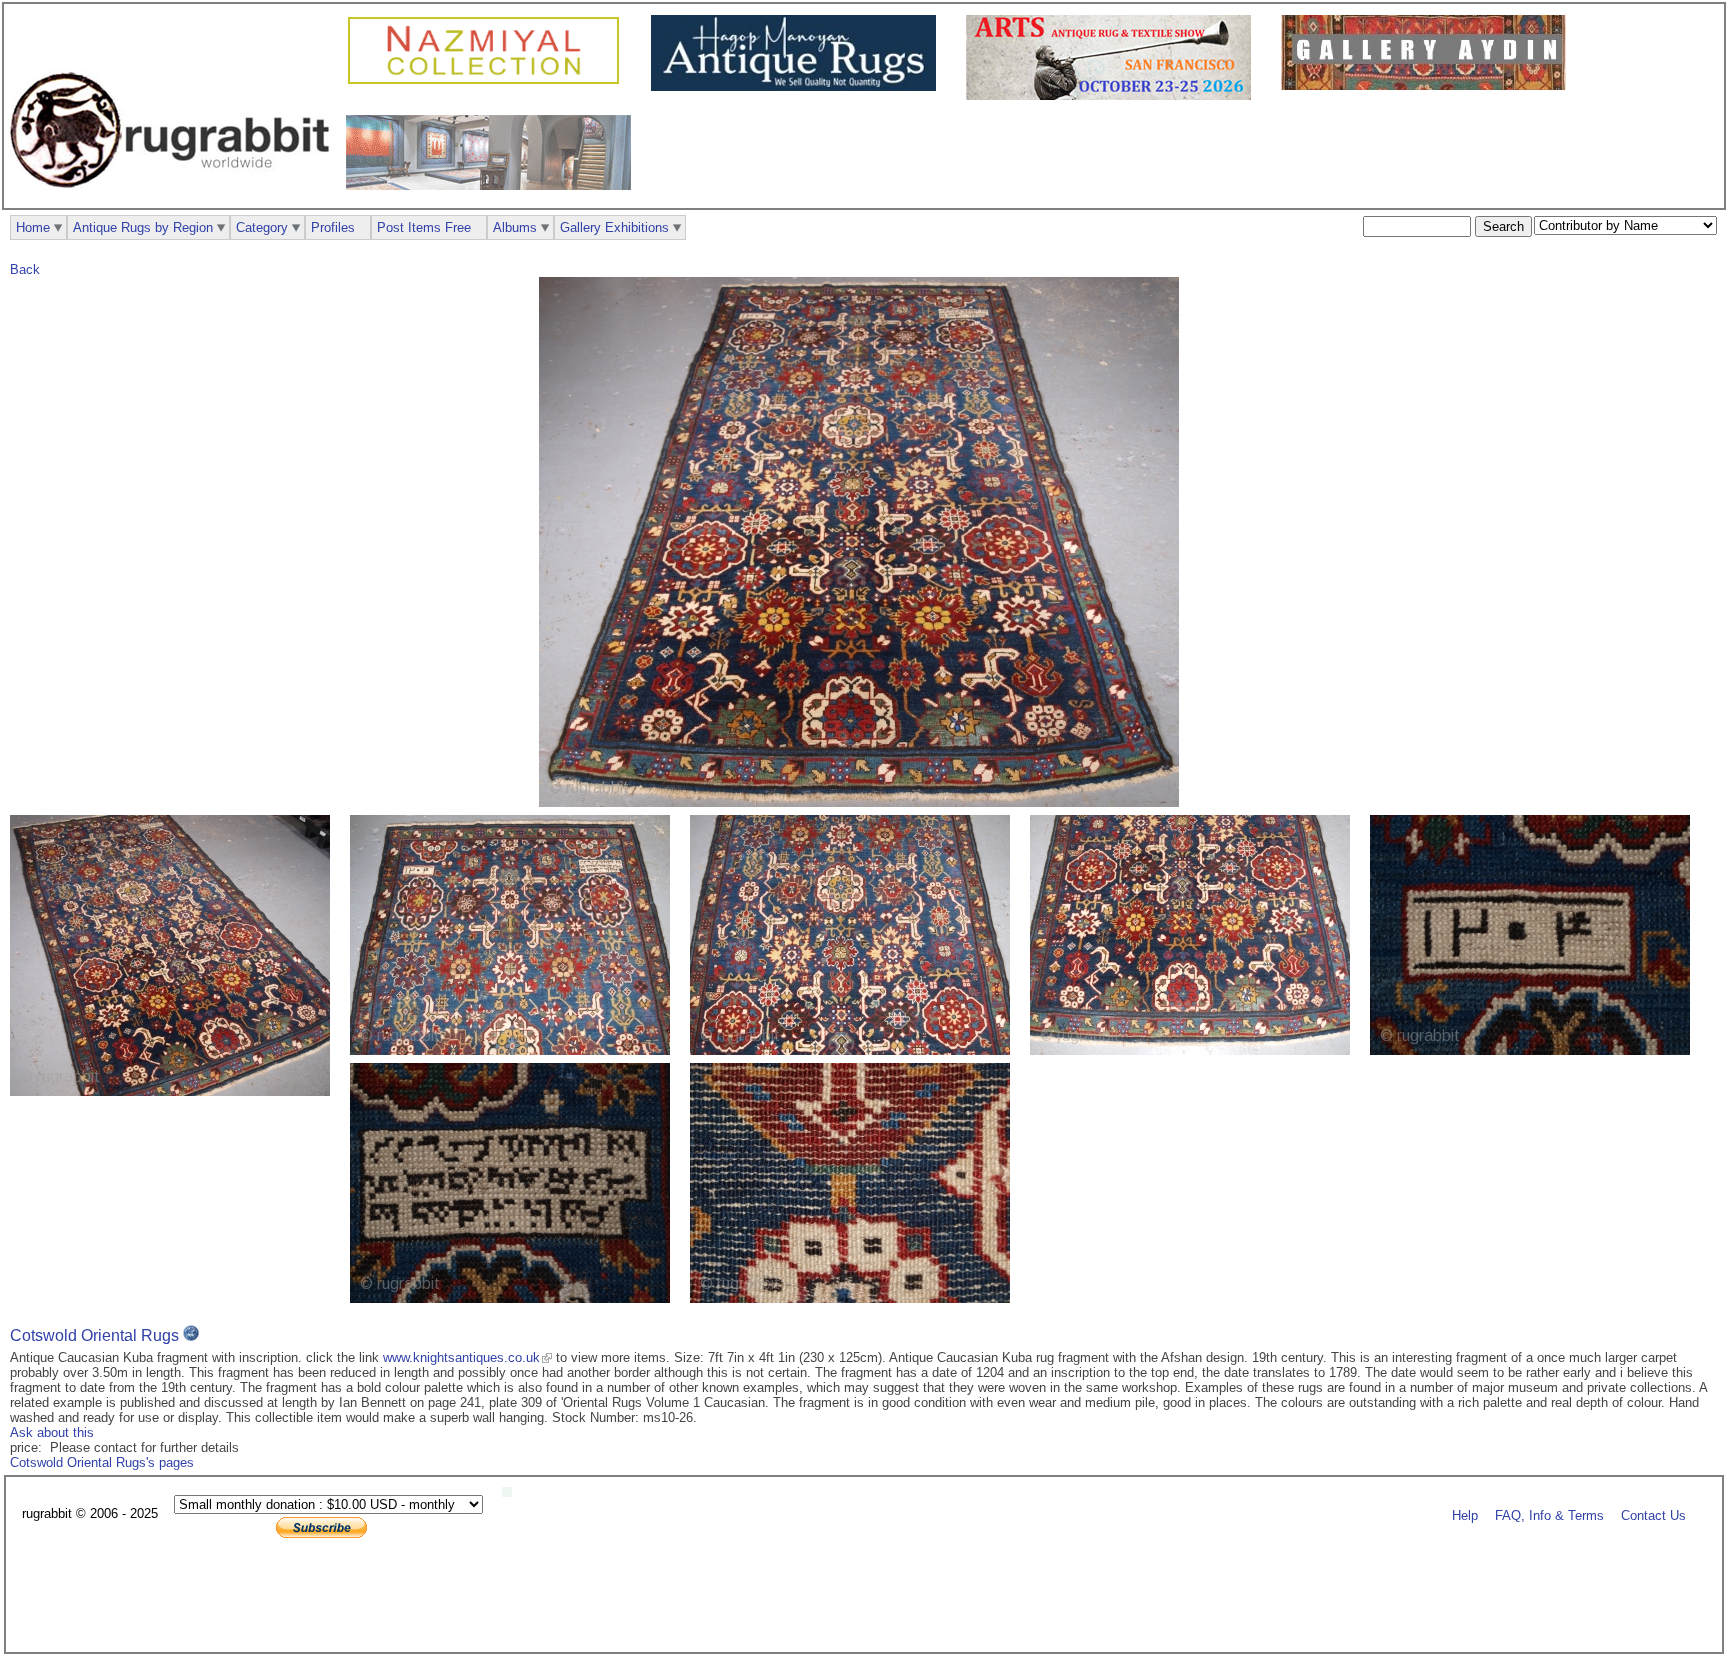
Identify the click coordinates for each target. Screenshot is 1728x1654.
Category (262, 227)
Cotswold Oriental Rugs (94, 1335)
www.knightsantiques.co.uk (461, 1357)
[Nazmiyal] (488, 81)
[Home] (175, 198)
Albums (515, 227)
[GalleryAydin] (1428, 85)
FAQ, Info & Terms (1549, 1514)
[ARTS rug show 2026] (1113, 95)
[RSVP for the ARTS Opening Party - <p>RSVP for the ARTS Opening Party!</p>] (512, 1492)
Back (25, 269)
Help (1465, 1514)
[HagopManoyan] (798, 86)
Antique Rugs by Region (143, 227)
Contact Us (1653, 1514)
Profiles (333, 227)
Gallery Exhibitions (614, 227)
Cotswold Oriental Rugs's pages (102, 1462)
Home (33, 227)
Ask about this (52, 1432)
